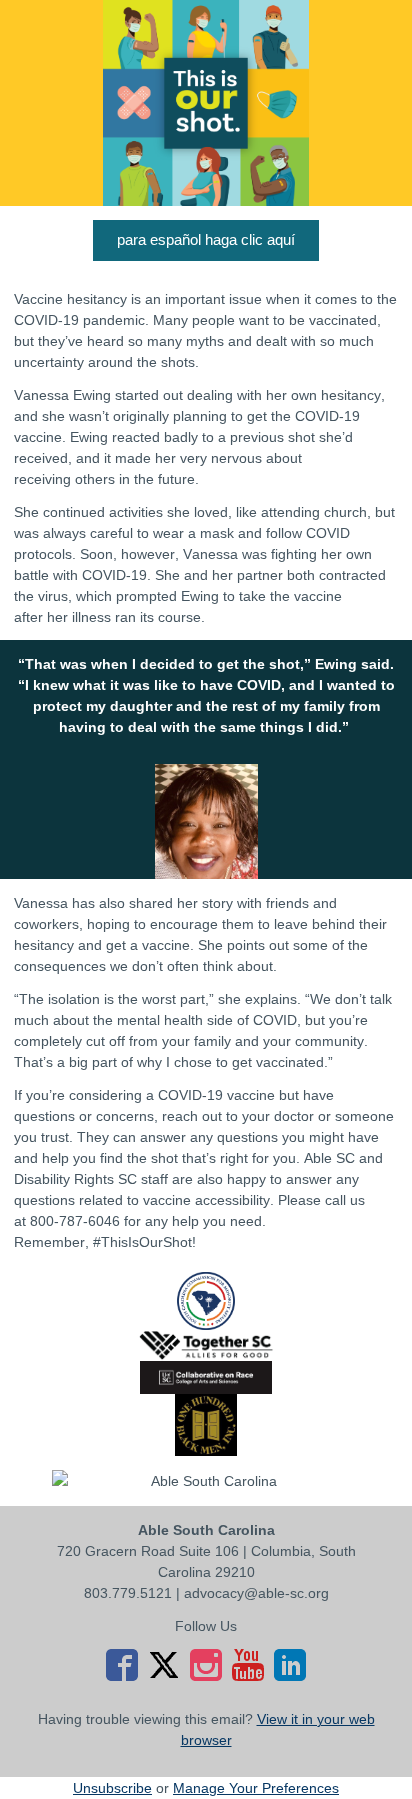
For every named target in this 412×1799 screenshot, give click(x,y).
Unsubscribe (112, 1788)
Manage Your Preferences (256, 1788)
